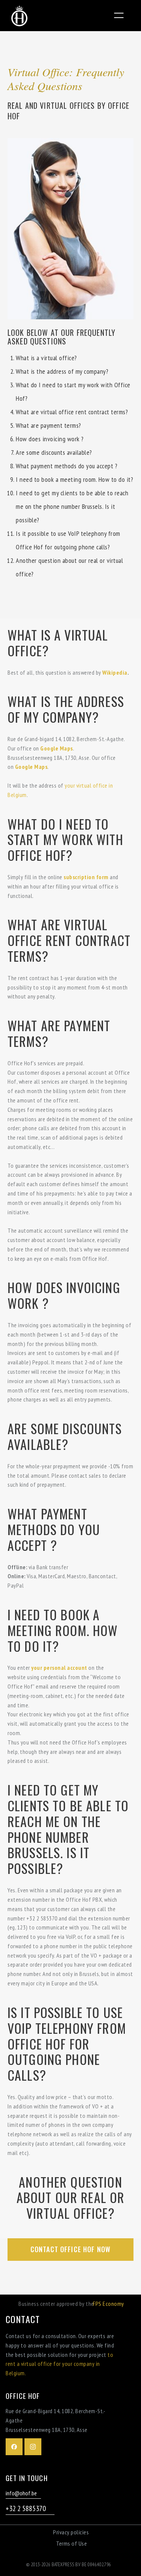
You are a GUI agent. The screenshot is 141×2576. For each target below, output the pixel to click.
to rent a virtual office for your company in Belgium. (59, 2364)
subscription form (86, 877)
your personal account (59, 1668)
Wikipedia (114, 672)
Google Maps (57, 748)
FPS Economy (108, 2304)
